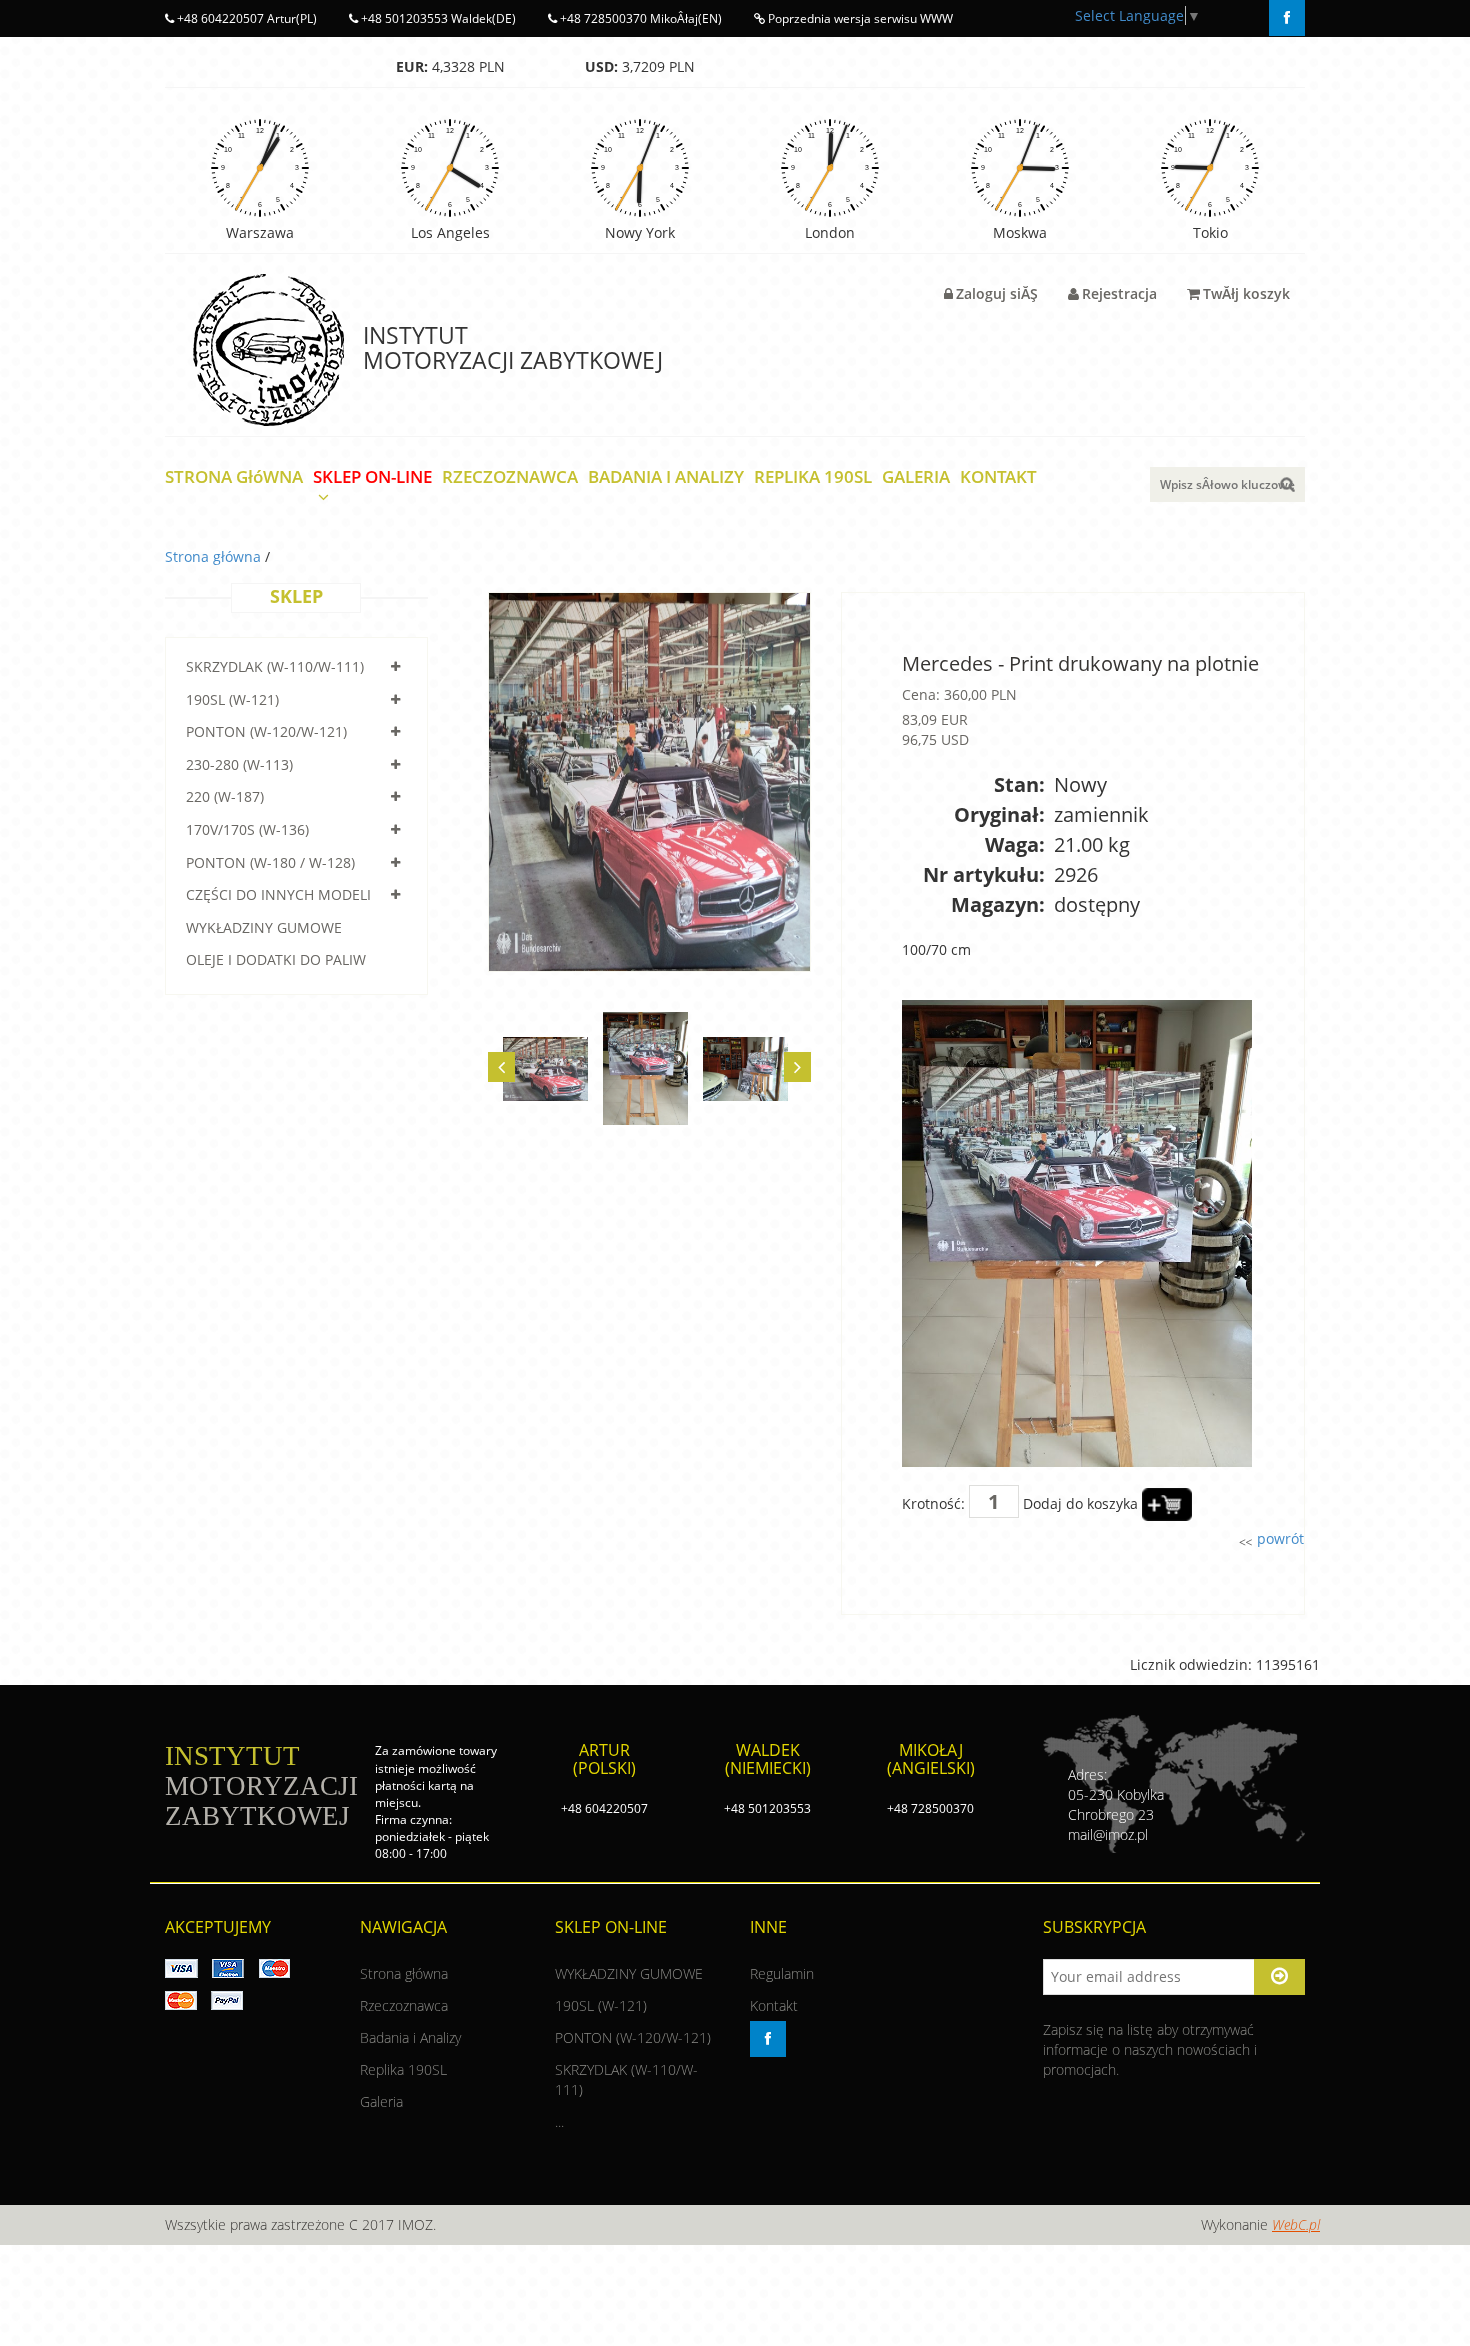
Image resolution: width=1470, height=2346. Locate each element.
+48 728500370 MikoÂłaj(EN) (639, 18)
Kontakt (774, 2005)
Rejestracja (1119, 293)
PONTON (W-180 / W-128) (270, 862)
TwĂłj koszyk (1246, 293)
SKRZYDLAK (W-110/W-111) (275, 666)
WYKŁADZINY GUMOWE (264, 927)
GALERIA (916, 477)
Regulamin (782, 1973)
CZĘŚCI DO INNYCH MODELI (278, 894)
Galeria (381, 2101)
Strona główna (215, 556)
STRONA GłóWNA (234, 477)
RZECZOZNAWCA (510, 477)
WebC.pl (1296, 2224)
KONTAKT (998, 477)
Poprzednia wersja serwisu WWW (859, 18)
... (559, 2121)
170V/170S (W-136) (247, 829)
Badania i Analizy (410, 2037)
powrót (1278, 1538)
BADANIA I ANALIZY (666, 477)
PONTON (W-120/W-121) (266, 731)
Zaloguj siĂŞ (997, 293)
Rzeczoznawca (404, 2005)
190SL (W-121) (232, 699)
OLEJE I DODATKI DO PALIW (276, 959)
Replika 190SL (403, 2069)
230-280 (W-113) (239, 764)
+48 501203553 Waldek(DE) (437, 18)
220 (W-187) (225, 796)
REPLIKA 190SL (813, 477)
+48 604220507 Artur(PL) (245, 18)
